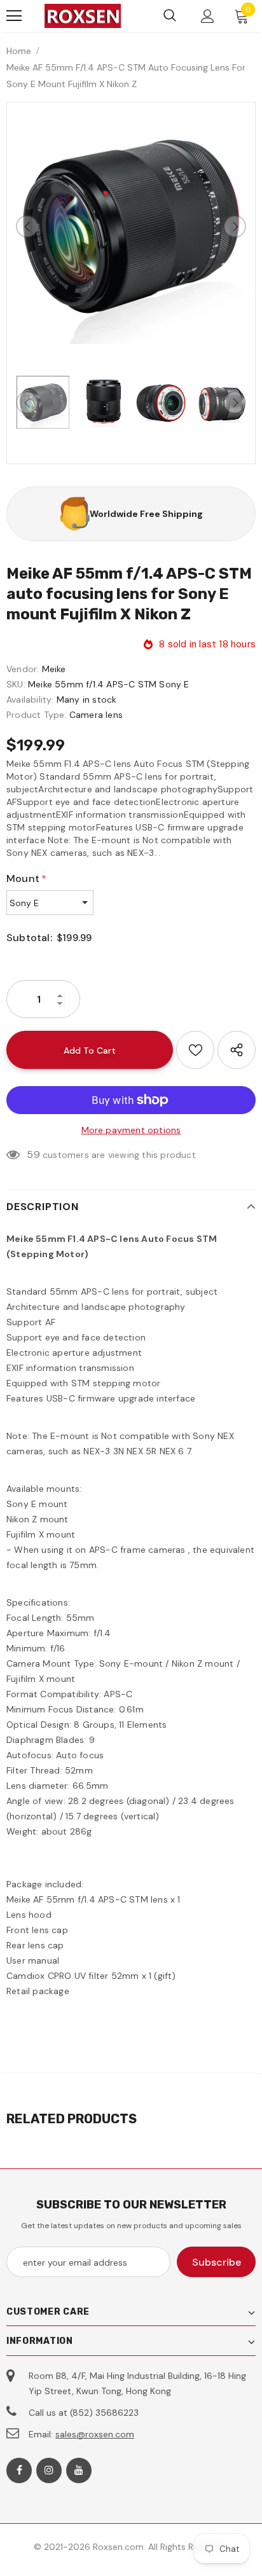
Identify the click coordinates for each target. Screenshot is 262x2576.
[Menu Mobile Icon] (14, 16)
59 (33, 1154)
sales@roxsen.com (95, 2434)
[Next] (235, 226)
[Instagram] (49, 2470)
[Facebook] (19, 2470)
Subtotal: (29, 938)
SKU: (16, 684)
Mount (26, 878)
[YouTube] (79, 2470)
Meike (54, 669)
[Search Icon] (170, 16)
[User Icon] (208, 16)
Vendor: (23, 669)
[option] (131, 226)
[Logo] (83, 16)
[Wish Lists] (195, 1050)
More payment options (131, 1130)
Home (19, 51)
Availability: (30, 699)
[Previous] (27, 226)
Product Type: (37, 715)
